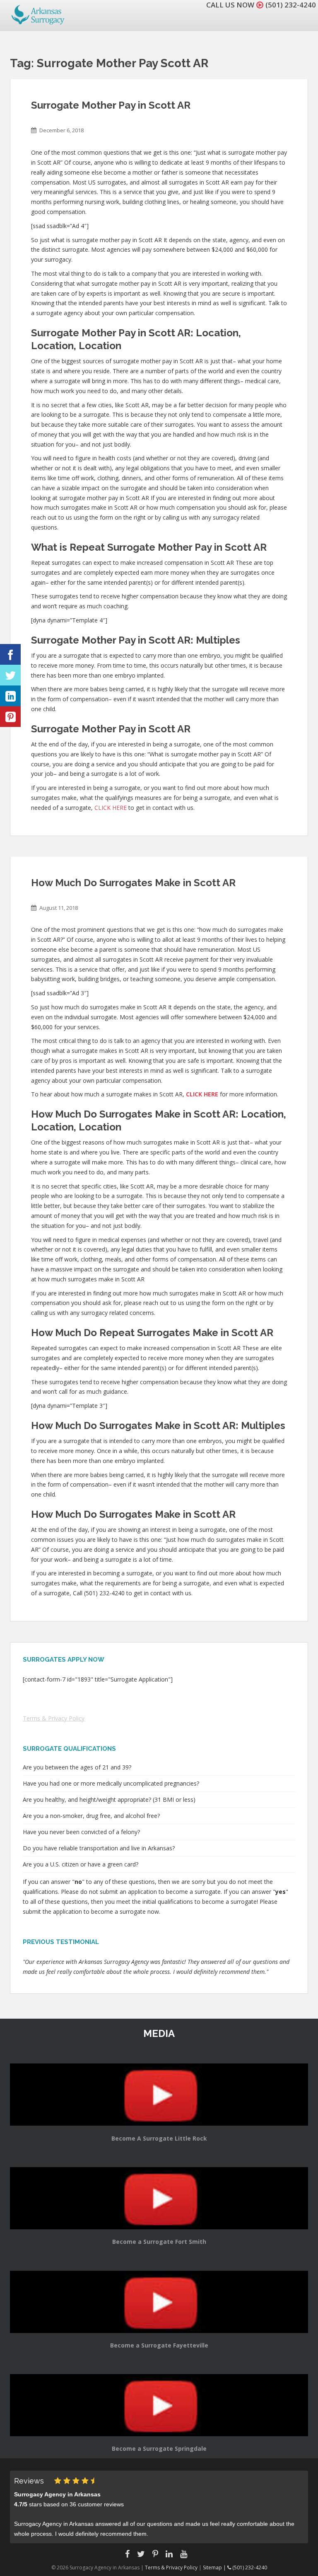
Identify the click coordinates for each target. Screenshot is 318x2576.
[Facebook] (10, 654)
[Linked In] (10, 696)
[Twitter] (10, 675)
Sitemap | (215, 2567)
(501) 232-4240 (291, 5)
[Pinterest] (10, 717)
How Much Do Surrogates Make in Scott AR (133, 883)
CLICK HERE (111, 808)
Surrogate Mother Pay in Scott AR (111, 105)
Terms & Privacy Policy (54, 1718)
